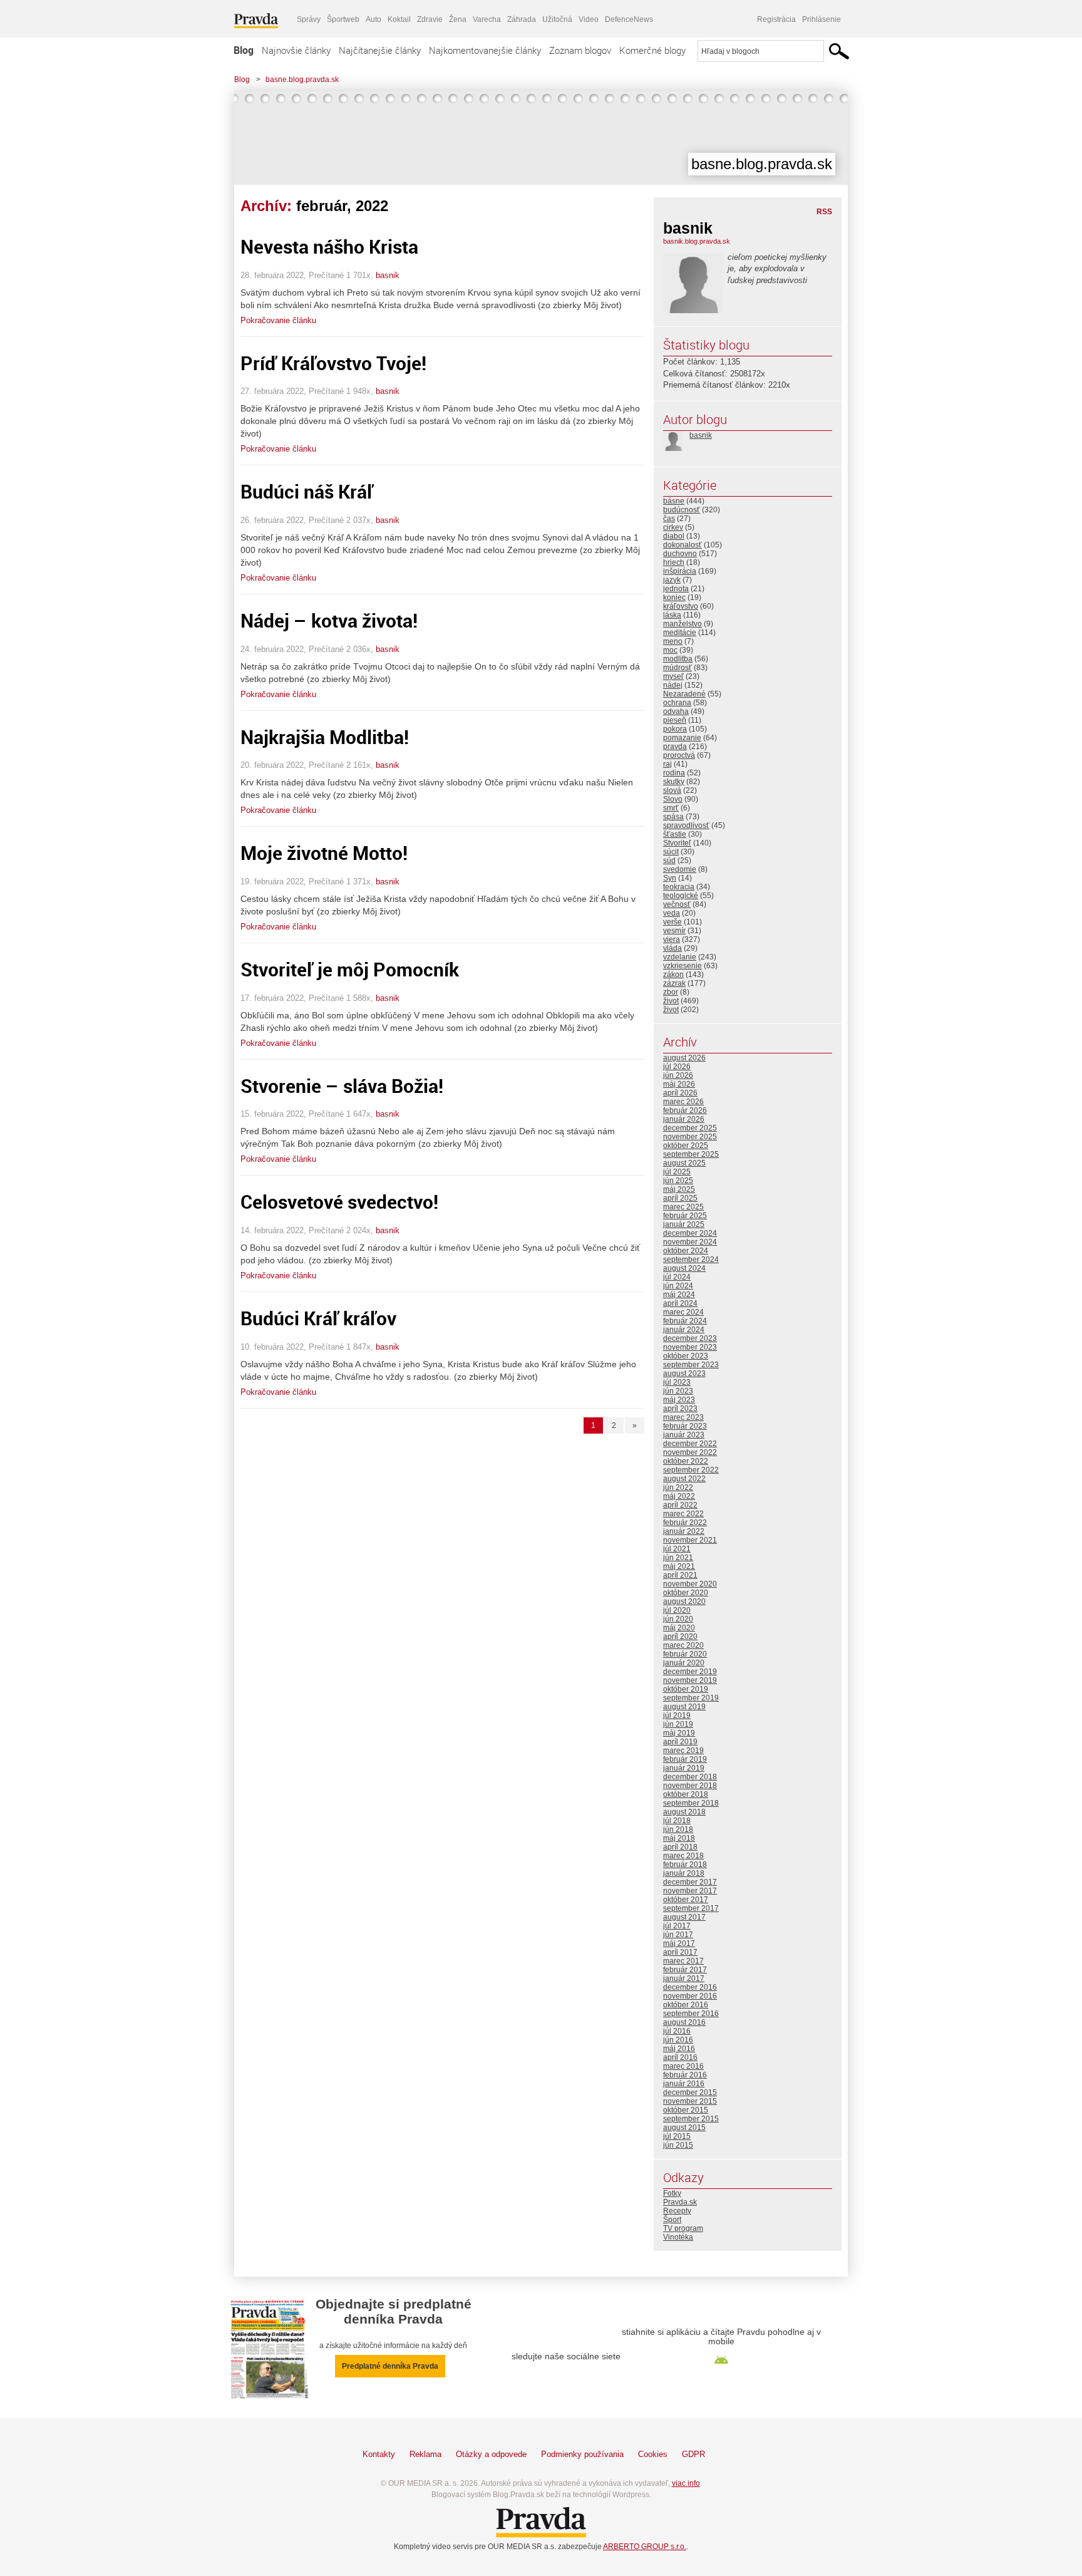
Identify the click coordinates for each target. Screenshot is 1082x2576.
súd (669, 861)
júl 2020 (677, 1610)
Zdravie (430, 19)
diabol (674, 536)
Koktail (399, 19)
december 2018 (690, 1777)
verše (672, 922)
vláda (672, 948)
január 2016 (684, 2084)
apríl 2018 (680, 1847)
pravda (675, 747)
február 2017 (685, 1970)
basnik (388, 275)
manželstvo (683, 624)
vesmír (674, 931)
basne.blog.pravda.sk (302, 80)
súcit (671, 852)
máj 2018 (679, 1838)
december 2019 (690, 1672)
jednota (676, 589)
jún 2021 (678, 1558)
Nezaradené (684, 694)
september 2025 (691, 1154)
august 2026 (684, 1058)
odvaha (676, 711)
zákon (673, 975)
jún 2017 (678, 1935)
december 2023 (690, 1338)
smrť (671, 808)
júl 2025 (677, 1172)
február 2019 (685, 1759)
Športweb (343, 19)
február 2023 (685, 1426)
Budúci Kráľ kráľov (318, 1318)
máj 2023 (679, 1400)
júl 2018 (677, 1821)
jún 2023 (678, 1391)
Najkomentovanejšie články (485, 50)
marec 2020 (683, 1645)
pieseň (675, 720)
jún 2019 (678, 1724)
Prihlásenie (822, 19)
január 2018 (684, 1873)
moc (670, 650)
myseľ (673, 676)
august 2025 (684, 1163)
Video (589, 19)
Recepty (677, 2211)
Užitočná (557, 19)
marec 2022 (683, 1514)
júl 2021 (677, 1549)
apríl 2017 (680, 1952)
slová (672, 790)
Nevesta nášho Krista (329, 246)
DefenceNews (629, 19)
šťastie (675, 834)
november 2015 (690, 2101)
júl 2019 (677, 1715)
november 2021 (690, 1540)
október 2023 (686, 1356)
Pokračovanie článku (278, 320)
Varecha (487, 19)
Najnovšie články (296, 50)
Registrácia (776, 19)
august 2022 (684, 1479)
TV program (683, 2228)
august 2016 (684, 2022)
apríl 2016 (680, 2057)
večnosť (677, 904)
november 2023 (690, 1347)
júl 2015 (677, 2136)
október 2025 (686, 1146)
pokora (675, 729)
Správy (309, 19)
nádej (673, 685)
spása (673, 817)
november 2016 (690, 1996)
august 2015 (684, 2128)
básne (674, 501)
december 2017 (690, 1882)
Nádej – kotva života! (329, 620)
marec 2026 (683, 1102)
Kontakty (379, 2454)
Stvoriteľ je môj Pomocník (350, 969)
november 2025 (690, 1137)
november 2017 (690, 1891)
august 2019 (684, 1707)
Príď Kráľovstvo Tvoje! (333, 363)
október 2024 (686, 1251)
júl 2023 (677, 1382)
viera (672, 939)
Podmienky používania (582, 2454)
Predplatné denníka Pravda (390, 2366)
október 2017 (686, 1900)
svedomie (680, 869)
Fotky (672, 2193)
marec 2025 (683, 1207)
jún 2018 (678, 1829)
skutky (674, 782)
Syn (670, 878)
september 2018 (691, 1803)
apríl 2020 (680, 1637)
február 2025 (685, 1216)
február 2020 (685, 1654)
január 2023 (684, 1435)
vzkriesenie (683, 966)
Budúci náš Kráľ (307, 491)
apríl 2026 (680, 1093)
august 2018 (684, 1812)
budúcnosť (682, 510)
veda (672, 913)
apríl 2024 (680, 1303)
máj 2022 (679, 1496)
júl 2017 (677, 1926)
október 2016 (686, 2005)
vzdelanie (680, 957)
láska (672, 615)
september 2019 (691, 1698)
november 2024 (690, 1242)
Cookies (653, 2454)
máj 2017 (679, 1943)
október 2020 (686, 1593)
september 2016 (691, 2014)
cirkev (673, 527)
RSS (824, 212)
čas (669, 519)
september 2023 (691, 1365)
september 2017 (691, 1908)
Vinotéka (678, 2237)
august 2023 (684, 1373)
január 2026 (684, 1119)
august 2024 (684, 1268)
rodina (674, 773)
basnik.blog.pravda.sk (697, 241)
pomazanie (682, 738)
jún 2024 (678, 1286)
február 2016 (685, 2075)
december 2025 (690, 1128)
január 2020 (684, 1663)
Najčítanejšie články (380, 50)
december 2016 (690, 1987)
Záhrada (522, 19)
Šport (672, 2220)
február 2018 (685, 1865)
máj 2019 (679, 1733)
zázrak (674, 983)
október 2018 (686, 1794)
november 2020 (690, 1584)
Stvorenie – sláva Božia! (342, 1086)
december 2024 (690, 1233)
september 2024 (691, 1260)
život (671, 1001)
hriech (674, 562)
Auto (374, 19)
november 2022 (690, 1452)
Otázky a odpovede (491, 2454)
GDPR (693, 2454)
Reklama (425, 2454)
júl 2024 (677, 1277)
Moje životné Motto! (324, 853)
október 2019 (686, 1689)
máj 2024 (679, 1295)
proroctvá (679, 755)
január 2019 (684, 1768)
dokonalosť (683, 545)
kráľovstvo (681, 606)
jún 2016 (678, 2040)
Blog (244, 50)
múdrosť (678, 668)
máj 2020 (679, 1628)
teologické (681, 896)
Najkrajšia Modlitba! (325, 737)
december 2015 (690, 2092)
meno (673, 641)
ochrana (677, 703)
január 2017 (684, 1979)
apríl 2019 (680, 1742)
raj (667, 764)
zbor (671, 992)
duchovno (680, 554)
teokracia (679, 887)
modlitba (678, 659)
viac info (686, 2483)
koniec (674, 597)
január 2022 (684, 1531)
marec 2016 (683, 2066)
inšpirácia (680, 571)
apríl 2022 (680, 1505)
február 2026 (685, 1110)
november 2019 (690, 1680)
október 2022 (686, 1461)
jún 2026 (678, 1075)
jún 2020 (678, 1619)
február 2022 (685, 1523)
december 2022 (690, 1444)
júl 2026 (677, 1067)
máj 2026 (679, 1084)
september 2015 (691, 2119)
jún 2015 (678, 2145)
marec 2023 (683, 1417)
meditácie (680, 633)
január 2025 (684, 1224)
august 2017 (684, 1917)
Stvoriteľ (677, 843)
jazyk (672, 580)
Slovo (673, 799)
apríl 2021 (680, 1575)
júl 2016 (677, 2031)
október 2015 (686, 2110)
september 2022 (691, 1470)
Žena (458, 19)
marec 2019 (683, 1751)
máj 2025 (679, 1189)
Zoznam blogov (580, 50)
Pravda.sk (680, 2202)
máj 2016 (679, 2049)
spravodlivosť (686, 825)
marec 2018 (683, 1856)
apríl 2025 (680, 1198)
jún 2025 (678, 1181)
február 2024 (685, 1321)
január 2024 (684, 1330)
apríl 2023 (680, 1409)
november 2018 (690, 1786)
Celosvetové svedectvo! (339, 1202)
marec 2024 (683, 1312)
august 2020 (684, 1601)
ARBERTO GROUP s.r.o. (645, 2547)
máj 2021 (679, 1566)
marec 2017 (683, 1961)
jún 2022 (678, 1487)
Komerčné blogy (652, 50)
